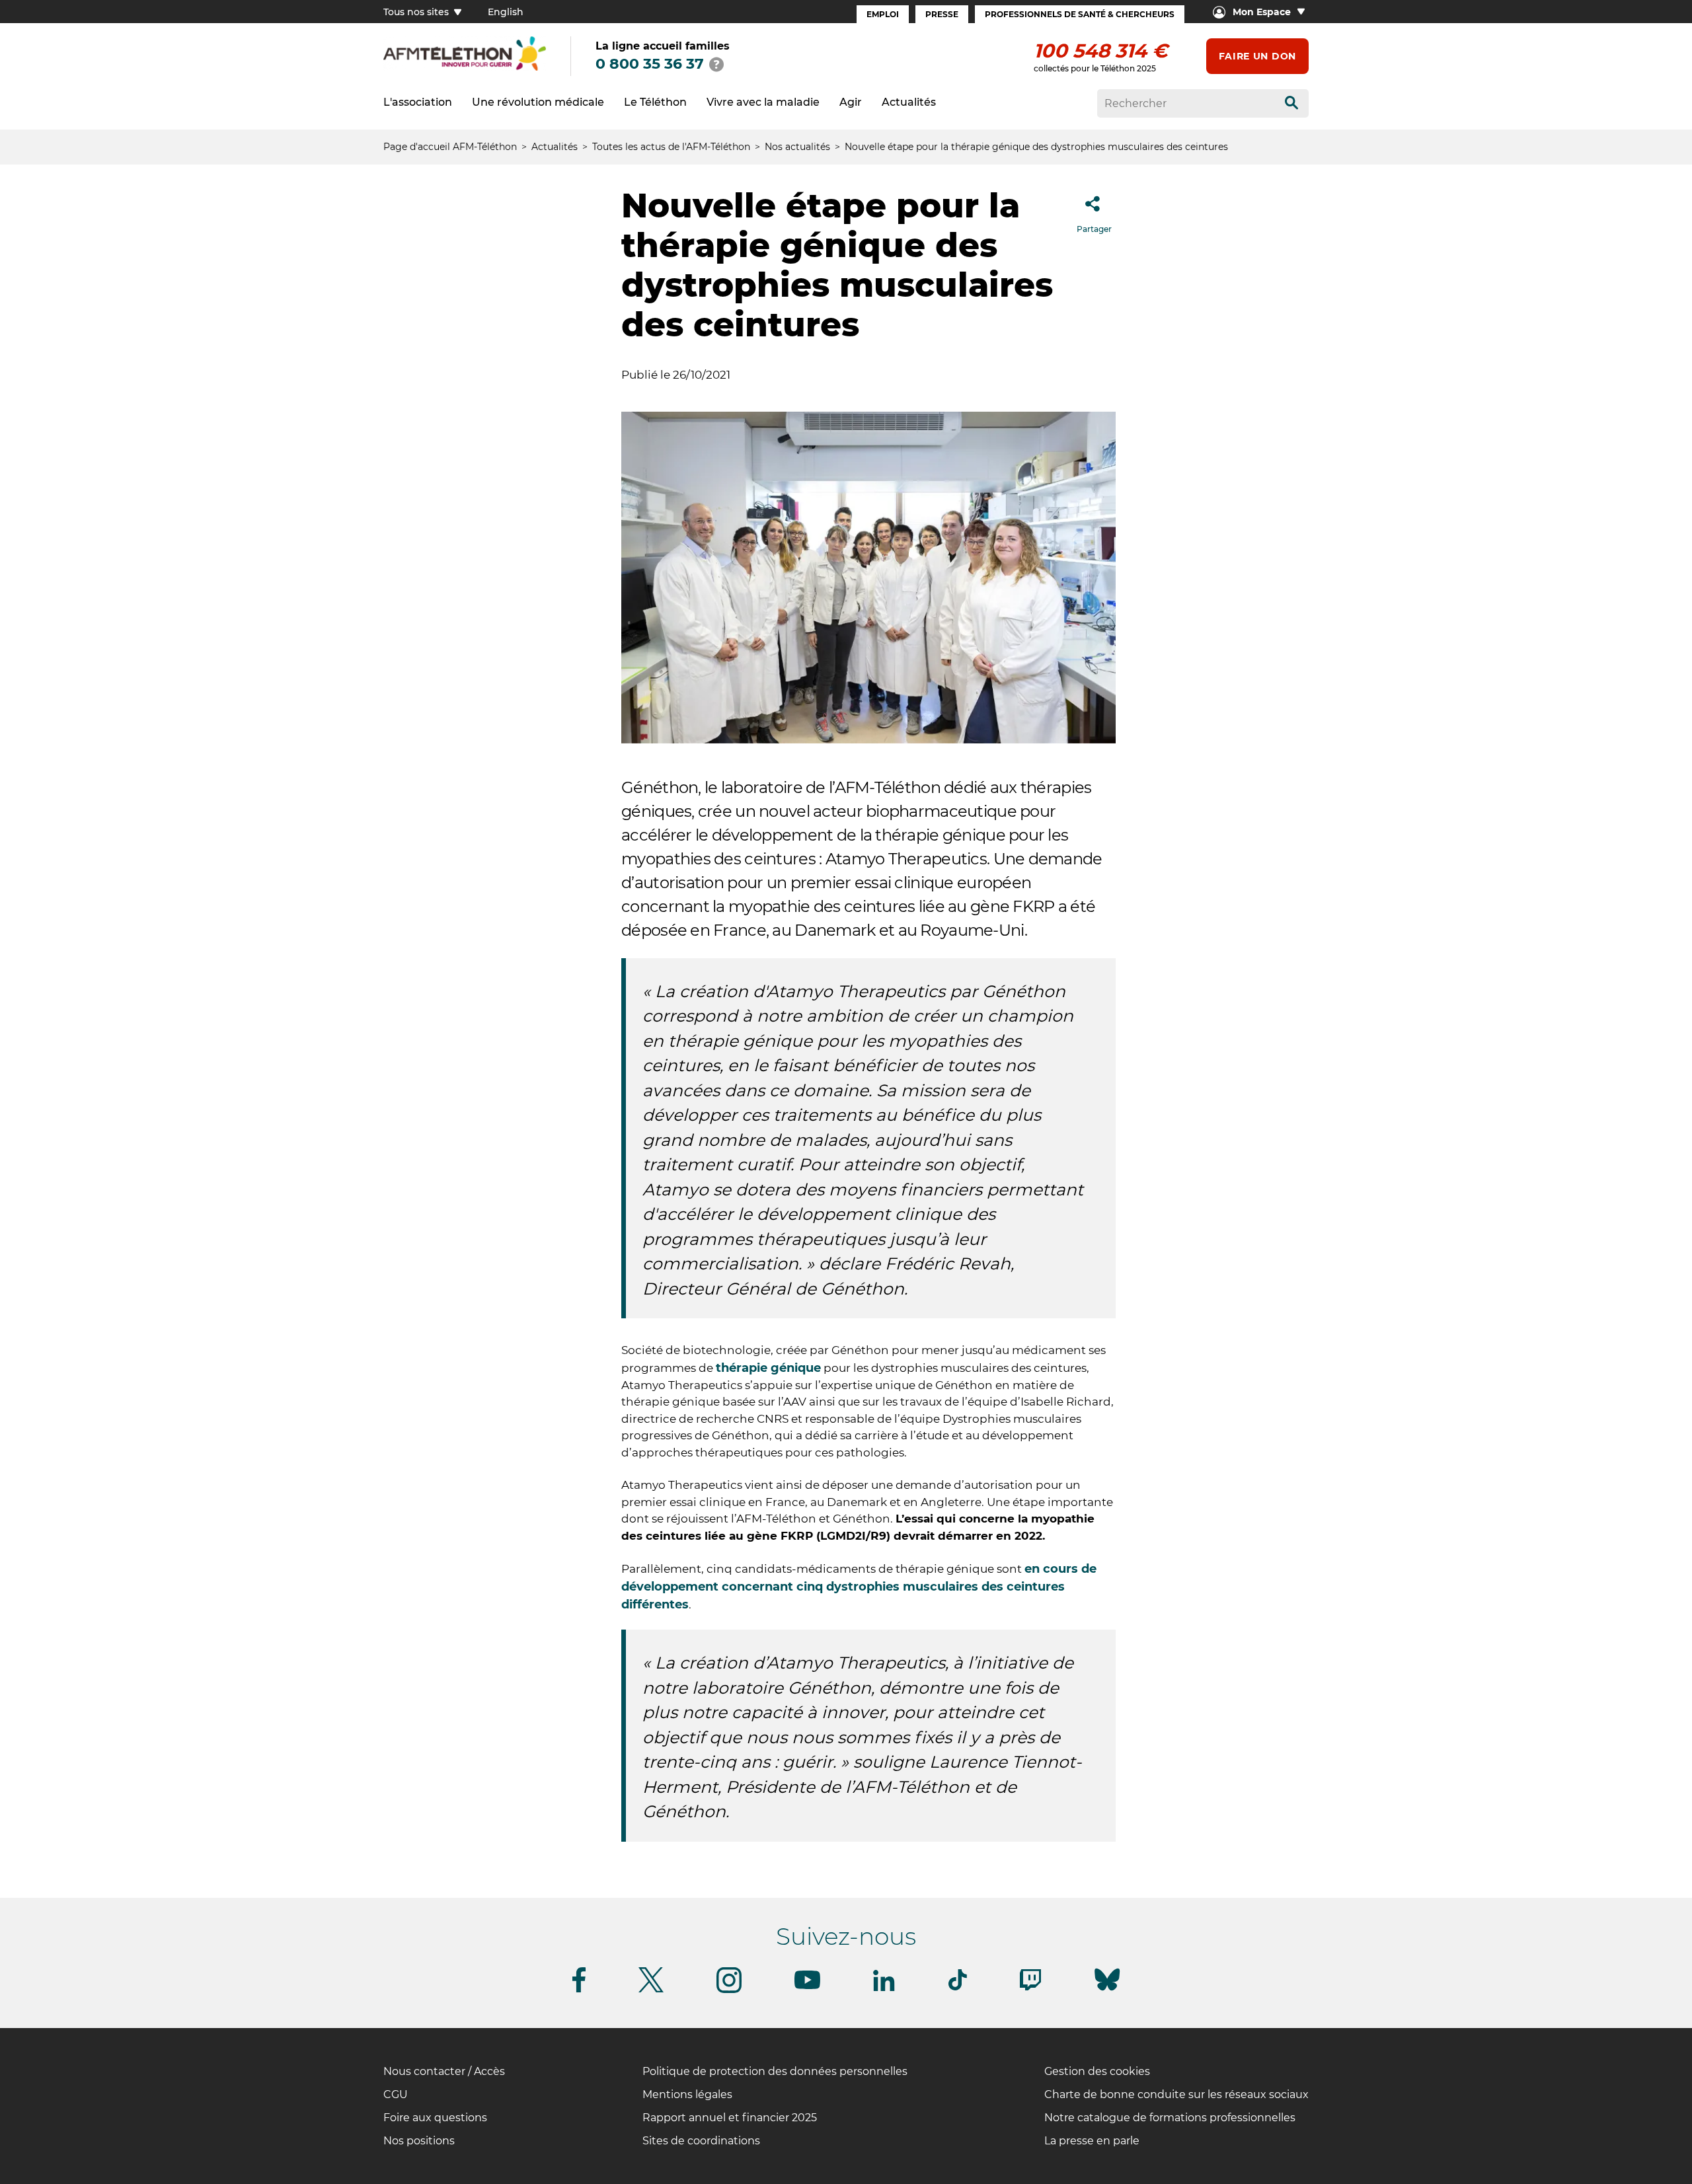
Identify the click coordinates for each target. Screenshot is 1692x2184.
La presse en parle (1092, 2141)
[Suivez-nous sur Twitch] (1030, 1988)
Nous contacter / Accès (444, 2071)
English (506, 12)
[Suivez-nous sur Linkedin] (884, 1989)
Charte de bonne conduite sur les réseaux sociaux (1176, 2094)
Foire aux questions (435, 2118)
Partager (1094, 229)
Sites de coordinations (701, 2141)
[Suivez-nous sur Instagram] (729, 1991)
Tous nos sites (417, 12)
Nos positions (419, 2141)
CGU (396, 2094)
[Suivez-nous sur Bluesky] (1107, 1991)
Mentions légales (687, 2094)
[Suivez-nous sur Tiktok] (958, 1988)
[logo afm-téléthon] (465, 68)
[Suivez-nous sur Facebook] (579, 1990)
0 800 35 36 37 (650, 64)
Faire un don (1257, 56)
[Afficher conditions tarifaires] (716, 64)
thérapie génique (768, 1368)
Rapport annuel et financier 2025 (730, 2118)
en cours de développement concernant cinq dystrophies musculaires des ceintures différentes (859, 1587)
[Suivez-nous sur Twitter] (651, 1990)
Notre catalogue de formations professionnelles (1170, 2118)
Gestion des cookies (1097, 2071)
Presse (942, 14)
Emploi (883, 14)
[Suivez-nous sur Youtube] (807, 1987)
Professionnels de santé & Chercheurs (1080, 14)
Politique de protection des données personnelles (775, 2071)
